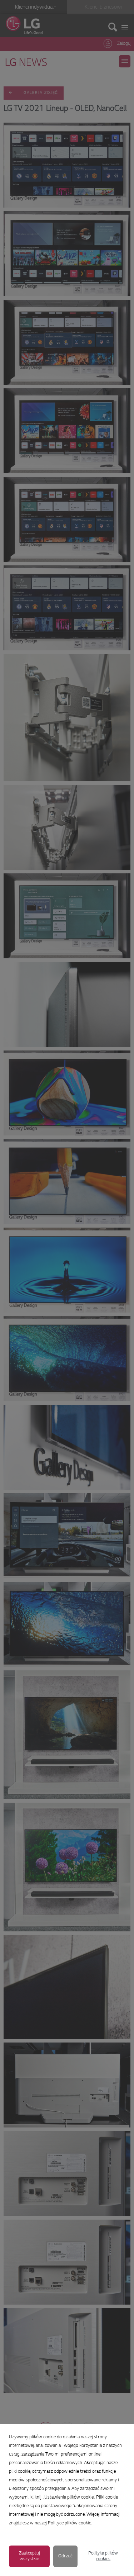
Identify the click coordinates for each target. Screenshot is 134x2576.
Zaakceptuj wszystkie (29, 2556)
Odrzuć (65, 2556)
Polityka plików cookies (103, 2556)
